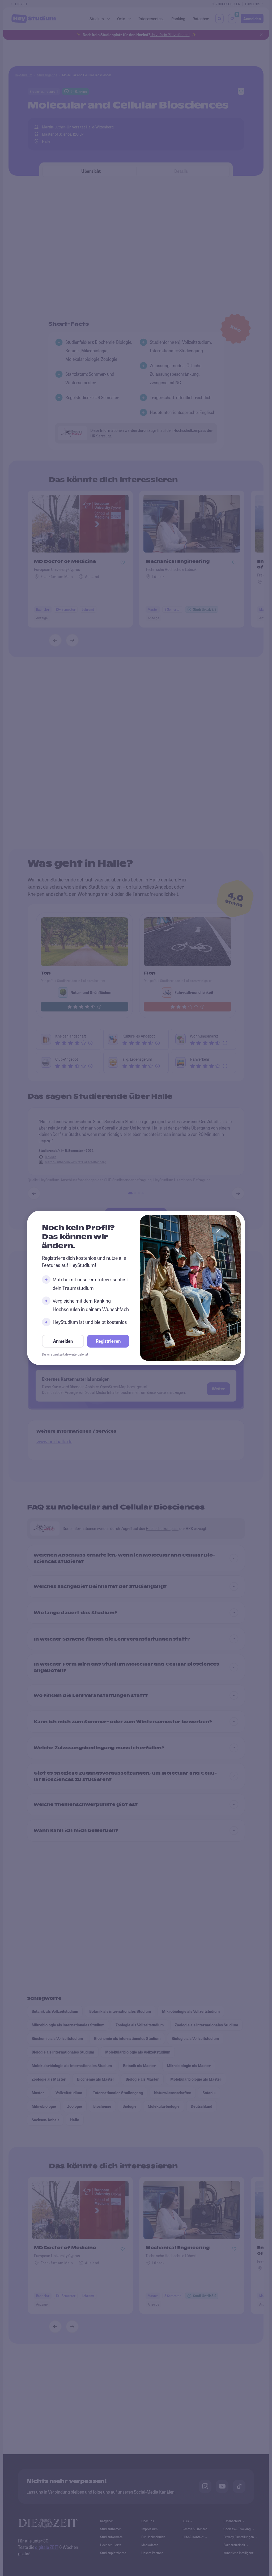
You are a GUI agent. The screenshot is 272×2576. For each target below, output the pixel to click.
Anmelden (63, 1341)
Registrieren (108, 1341)
